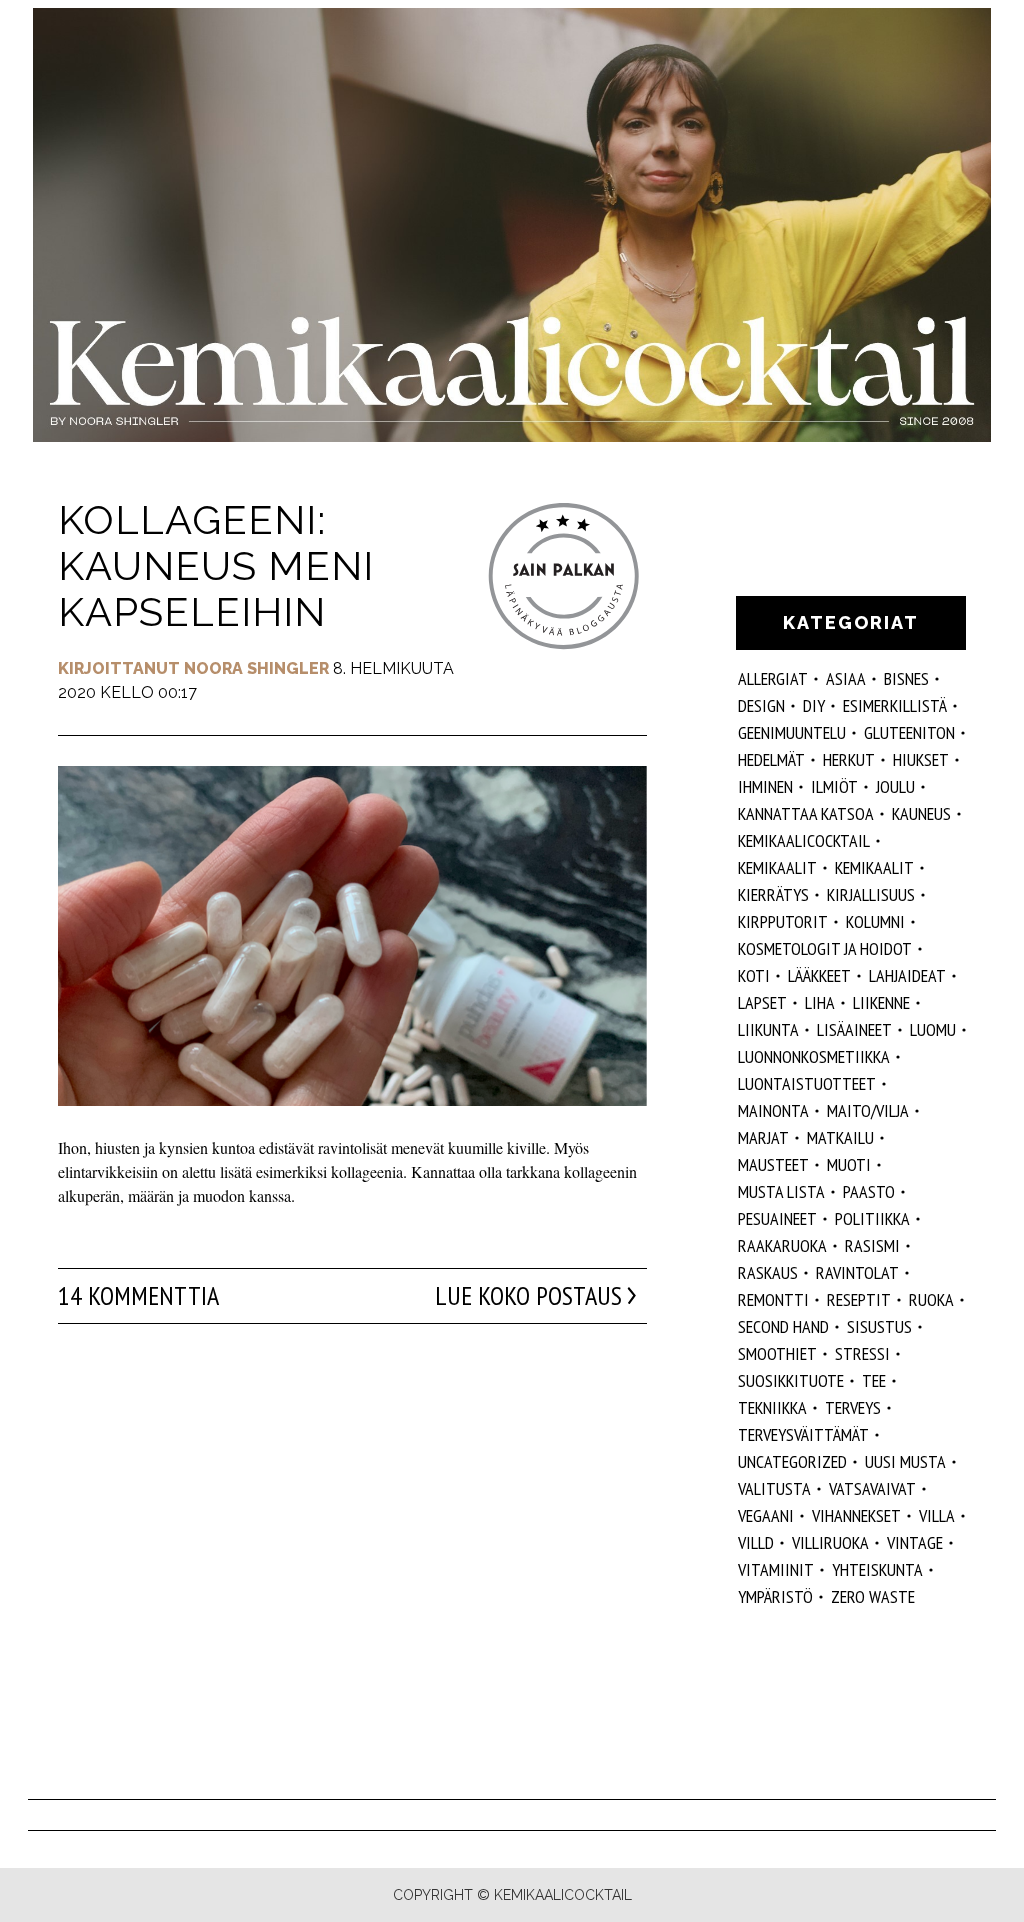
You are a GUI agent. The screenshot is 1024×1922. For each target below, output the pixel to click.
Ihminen (765, 786)
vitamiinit (776, 1569)
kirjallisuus (871, 894)
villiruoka (830, 1542)
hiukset (921, 759)
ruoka (931, 1299)
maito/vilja (868, 1110)
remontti (773, 1299)
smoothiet (777, 1353)
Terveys (853, 1407)
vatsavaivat (872, 1488)
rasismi (872, 1245)
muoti (849, 1164)
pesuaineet (777, 1218)
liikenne (881, 1002)
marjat (763, 1137)
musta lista (781, 1191)
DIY (814, 705)
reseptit (859, 1299)
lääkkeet (819, 975)
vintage (915, 1542)
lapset (762, 1002)
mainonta (773, 1110)
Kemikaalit (874, 867)
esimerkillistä (895, 705)
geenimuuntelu (792, 732)
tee (874, 1380)
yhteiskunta (877, 1569)
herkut (849, 759)
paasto (869, 1191)
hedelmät (771, 759)
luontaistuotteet (807, 1083)
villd (756, 1542)
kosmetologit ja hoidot (825, 948)
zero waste (873, 1596)
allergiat (773, 678)
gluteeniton (909, 732)
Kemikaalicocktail (804, 840)
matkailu (840, 1137)
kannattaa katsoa (806, 813)
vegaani (766, 1515)
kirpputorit (783, 921)
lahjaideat (907, 975)
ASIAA (846, 678)
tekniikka (772, 1407)
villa (937, 1515)
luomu (933, 1029)
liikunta (768, 1029)
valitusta (774, 1488)
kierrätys (773, 894)
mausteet (773, 1164)
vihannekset (856, 1515)
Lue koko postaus (528, 1296)
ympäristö (775, 1596)
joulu (895, 786)
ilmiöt (834, 786)
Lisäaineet (854, 1029)
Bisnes (906, 678)
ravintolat (857, 1272)
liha (820, 1002)
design (761, 705)
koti (754, 975)
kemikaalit (777, 867)
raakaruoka (782, 1245)
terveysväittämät (803, 1434)
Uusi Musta (905, 1461)
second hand (783, 1326)
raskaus (768, 1272)
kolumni (875, 921)
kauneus (921, 813)
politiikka (872, 1218)
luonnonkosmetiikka (814, 1056)
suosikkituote (791, 1380)
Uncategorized (792, 1461)
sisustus (879, 1326)
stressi (862, 1353)
